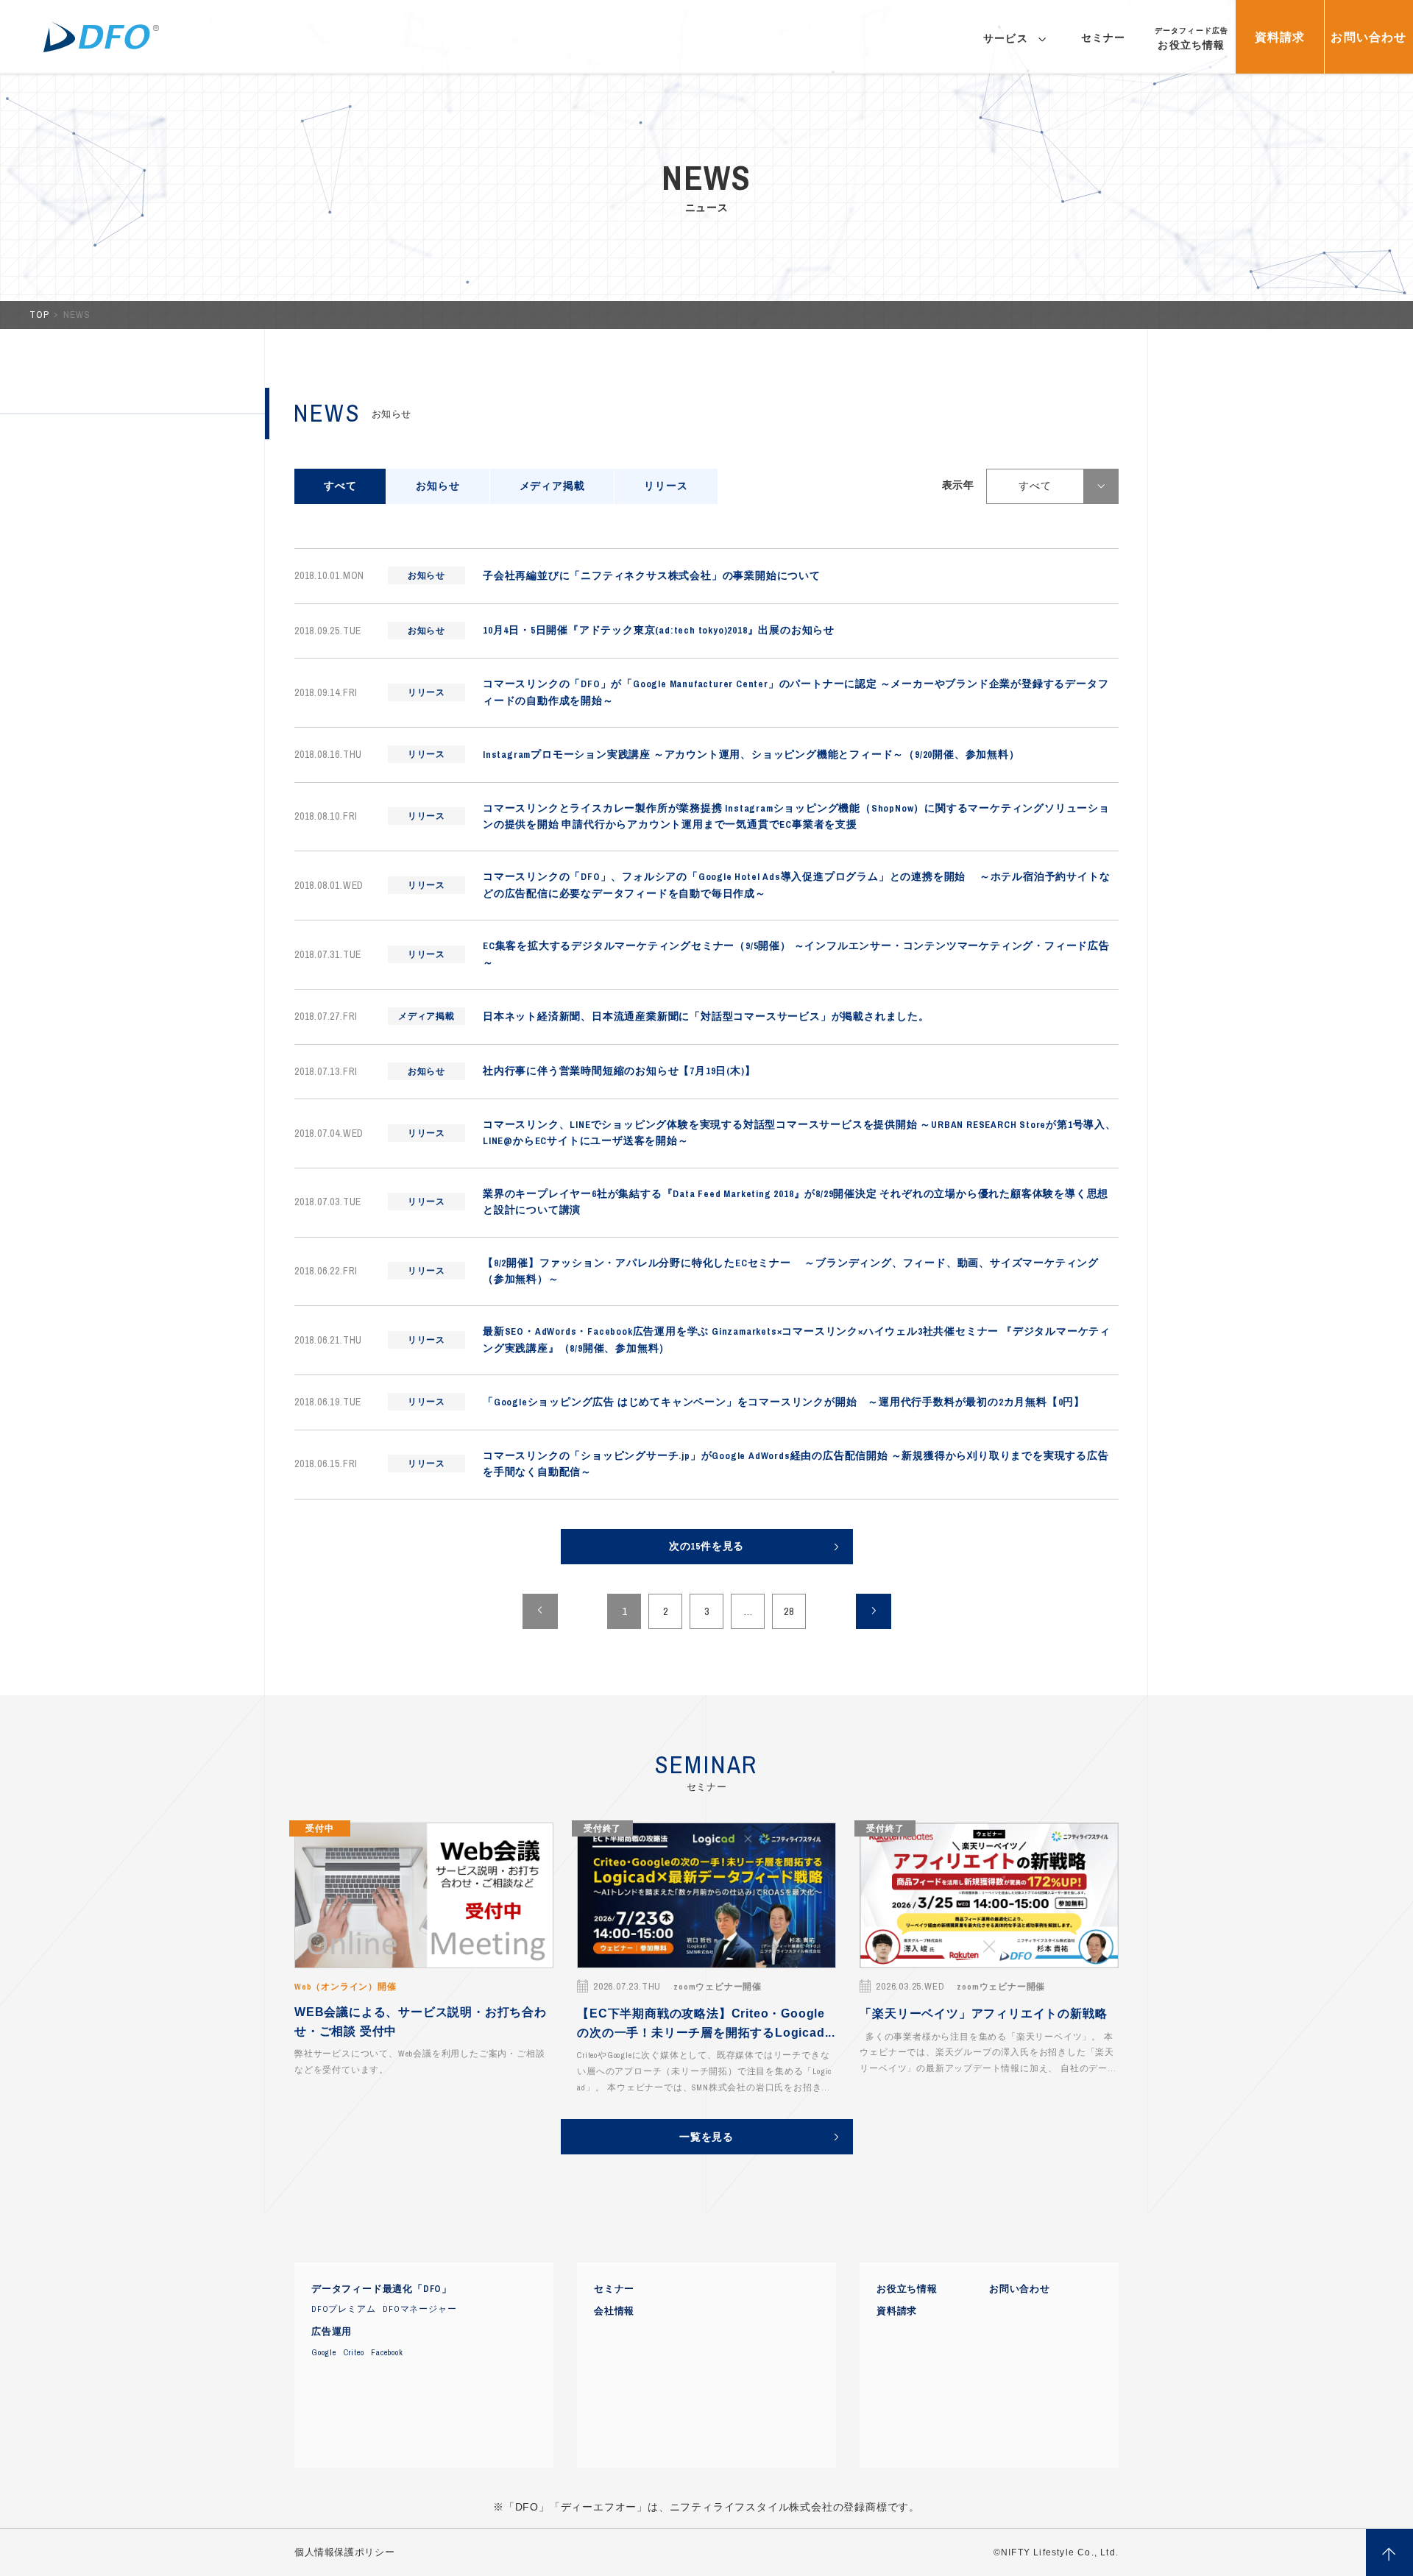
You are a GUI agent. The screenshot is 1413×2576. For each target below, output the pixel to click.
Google (324, 2352)
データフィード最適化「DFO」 (382, 2289)
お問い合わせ (1020, 2289)
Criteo (354, 2352)
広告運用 (332, 2332)
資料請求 (897, 2311)
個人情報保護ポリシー (344, 2552)
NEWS (77, 315)
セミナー (614, 2289)
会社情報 (614, 2311)
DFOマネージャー (419, 2309)
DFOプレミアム (343, 2309)
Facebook (387, 2352)
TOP (40, 315)
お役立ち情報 (907, 2289)
